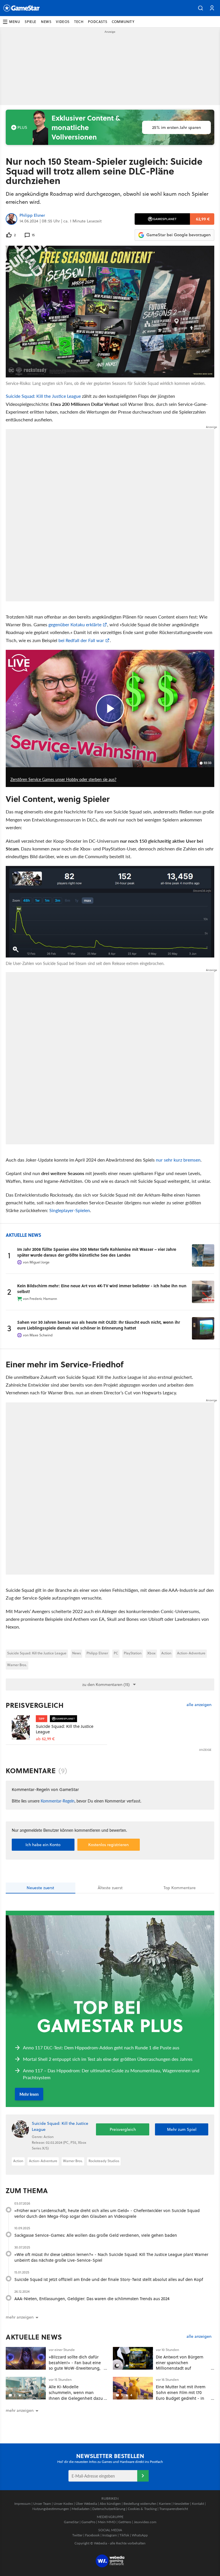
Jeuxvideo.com (145, 2522)
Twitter (77, 2535)
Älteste (110, 1888)
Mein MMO (107, 2522)
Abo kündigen (110, 2504)
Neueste (40, 1888)
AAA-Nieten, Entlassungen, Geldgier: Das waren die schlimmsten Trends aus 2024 (92, 2299)
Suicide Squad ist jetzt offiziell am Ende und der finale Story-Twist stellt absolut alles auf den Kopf (109, 2279)
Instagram (110, 2535)
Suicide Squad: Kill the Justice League (43, 396)
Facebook (92, 2535)
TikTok (124, 2535)
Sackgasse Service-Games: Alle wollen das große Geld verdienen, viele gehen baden (96, 2235)
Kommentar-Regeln (58, 1801)
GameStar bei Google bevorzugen (178, 235)
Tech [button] (79, 22)
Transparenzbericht (174, 2509)
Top (180, 1888)
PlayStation (133, 1653)
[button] (201, 8)
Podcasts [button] (98, 22)
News (76, 1653)
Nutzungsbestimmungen (51, 2509)
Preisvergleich (35, 1705)
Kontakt (198, 2504)
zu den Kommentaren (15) (106, 1685)
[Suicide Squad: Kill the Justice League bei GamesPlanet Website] (21, 1727)
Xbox (151, 1653)
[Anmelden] (143, 2476)
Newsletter (181, 2504)
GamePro (88, 2522)
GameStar (71, 2522)
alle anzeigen (199, 1705)
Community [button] (123, 22)
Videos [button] (63, 22)
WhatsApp (140, 2535)
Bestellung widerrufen (140, 2504)
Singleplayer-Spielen (70, 1210)
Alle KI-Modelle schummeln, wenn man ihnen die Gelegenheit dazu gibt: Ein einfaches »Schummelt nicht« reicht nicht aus (76, 2401)
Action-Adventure (191, 1653)
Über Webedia (86, 2504)
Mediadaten (81, 2509)
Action (166, 1653)
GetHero (125, 2522)
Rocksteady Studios (104, 2161)
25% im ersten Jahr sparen (176, 127)
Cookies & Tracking (142, 2509)
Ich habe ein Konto (43, 1845)
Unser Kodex (63, 2504)
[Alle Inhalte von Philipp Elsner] (11, 219)
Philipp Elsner (32, 216)
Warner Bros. (17, 1665)
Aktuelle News (34, 2337)
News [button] (46, 22)
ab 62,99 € (45, 1739)
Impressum (22, 2504)
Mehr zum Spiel (182, 2129)
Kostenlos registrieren (108, 1845)
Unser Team (42, 2504)
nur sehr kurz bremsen (178, 1160)
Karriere (165, 2504)
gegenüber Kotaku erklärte (75, 624)
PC (116, 1653)
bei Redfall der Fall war (81, 640)
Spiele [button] (31, 22)
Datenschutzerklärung (109, 2509)
